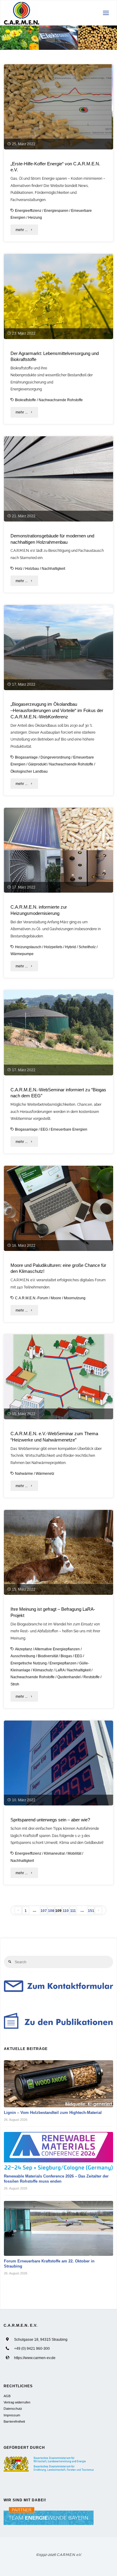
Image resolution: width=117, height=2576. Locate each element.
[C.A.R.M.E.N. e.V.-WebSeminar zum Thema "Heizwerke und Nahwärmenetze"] (58, 1377)
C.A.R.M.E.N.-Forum (31, 1298)
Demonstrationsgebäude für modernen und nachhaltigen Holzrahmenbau (52, 539)
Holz (19, 568)
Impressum (12, 2415)
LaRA (60, 1670)
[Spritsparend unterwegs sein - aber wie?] (58, 1763)
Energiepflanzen (63, 1663)
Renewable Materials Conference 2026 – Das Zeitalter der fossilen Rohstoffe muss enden (56, 2179)
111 (73, 1911)
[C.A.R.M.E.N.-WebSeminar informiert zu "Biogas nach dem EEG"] (58, 1033)
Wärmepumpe (22, 954)
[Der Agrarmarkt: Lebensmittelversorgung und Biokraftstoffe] (58, 296)
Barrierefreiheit (14, 2421)
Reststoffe (91, 1677)
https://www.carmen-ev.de (35, 2358)
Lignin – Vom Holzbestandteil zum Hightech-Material (53, 2113)
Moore (56, 1298)
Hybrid (70, 947)
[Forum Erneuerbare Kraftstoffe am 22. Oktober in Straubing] (59, 2229)
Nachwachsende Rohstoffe (61, 400)
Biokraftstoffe (25, 400)
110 (66, 1911)
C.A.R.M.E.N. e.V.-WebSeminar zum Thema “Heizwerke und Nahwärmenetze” (54, 1437)
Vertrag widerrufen (17, 2402)
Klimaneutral (54, 1853)
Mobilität (74, 1853)
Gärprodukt (37, 764)
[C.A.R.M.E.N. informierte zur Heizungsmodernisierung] (58, 850)
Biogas (66, 1656)
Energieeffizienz (28, 210)
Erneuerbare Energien (69, 1129)
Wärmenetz (45, 1473)
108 (51, 1911)
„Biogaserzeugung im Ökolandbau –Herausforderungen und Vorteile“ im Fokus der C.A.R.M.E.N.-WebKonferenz (57, 710)
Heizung (35, 217)
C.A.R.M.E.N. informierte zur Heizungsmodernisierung (39, 910)
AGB (7, 2396)
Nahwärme (24, 1473)
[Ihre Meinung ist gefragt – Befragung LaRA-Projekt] (58, 1553)
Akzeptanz (24, 1649)
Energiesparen (56, 210)
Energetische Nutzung (29, 1663)
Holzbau (32, 568)
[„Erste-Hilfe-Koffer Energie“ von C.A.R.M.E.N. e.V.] (58, 107)
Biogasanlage (26, 757)
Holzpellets (53, 947)
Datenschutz (13, 2409)
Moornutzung (75, 1298)
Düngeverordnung (55, 757)
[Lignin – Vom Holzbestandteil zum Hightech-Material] (59, 2084)
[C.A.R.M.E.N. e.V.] (22, 13)
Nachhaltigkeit (53, 568)
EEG (44, 1129)
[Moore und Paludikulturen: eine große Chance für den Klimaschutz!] (58, 1208)
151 (91, 1911)
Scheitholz (87, 947)
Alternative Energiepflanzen (57, 1649)
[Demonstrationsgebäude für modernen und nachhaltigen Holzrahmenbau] (58, 479)
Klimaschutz (43, 1670)
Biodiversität (48, 1656)
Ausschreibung (23, 1656)
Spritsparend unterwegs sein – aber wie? (50, 1820)
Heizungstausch (28, 947)
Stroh (15, 1684)
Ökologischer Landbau (29, 771)
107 (44, 1911)
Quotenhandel (69, 1677)
